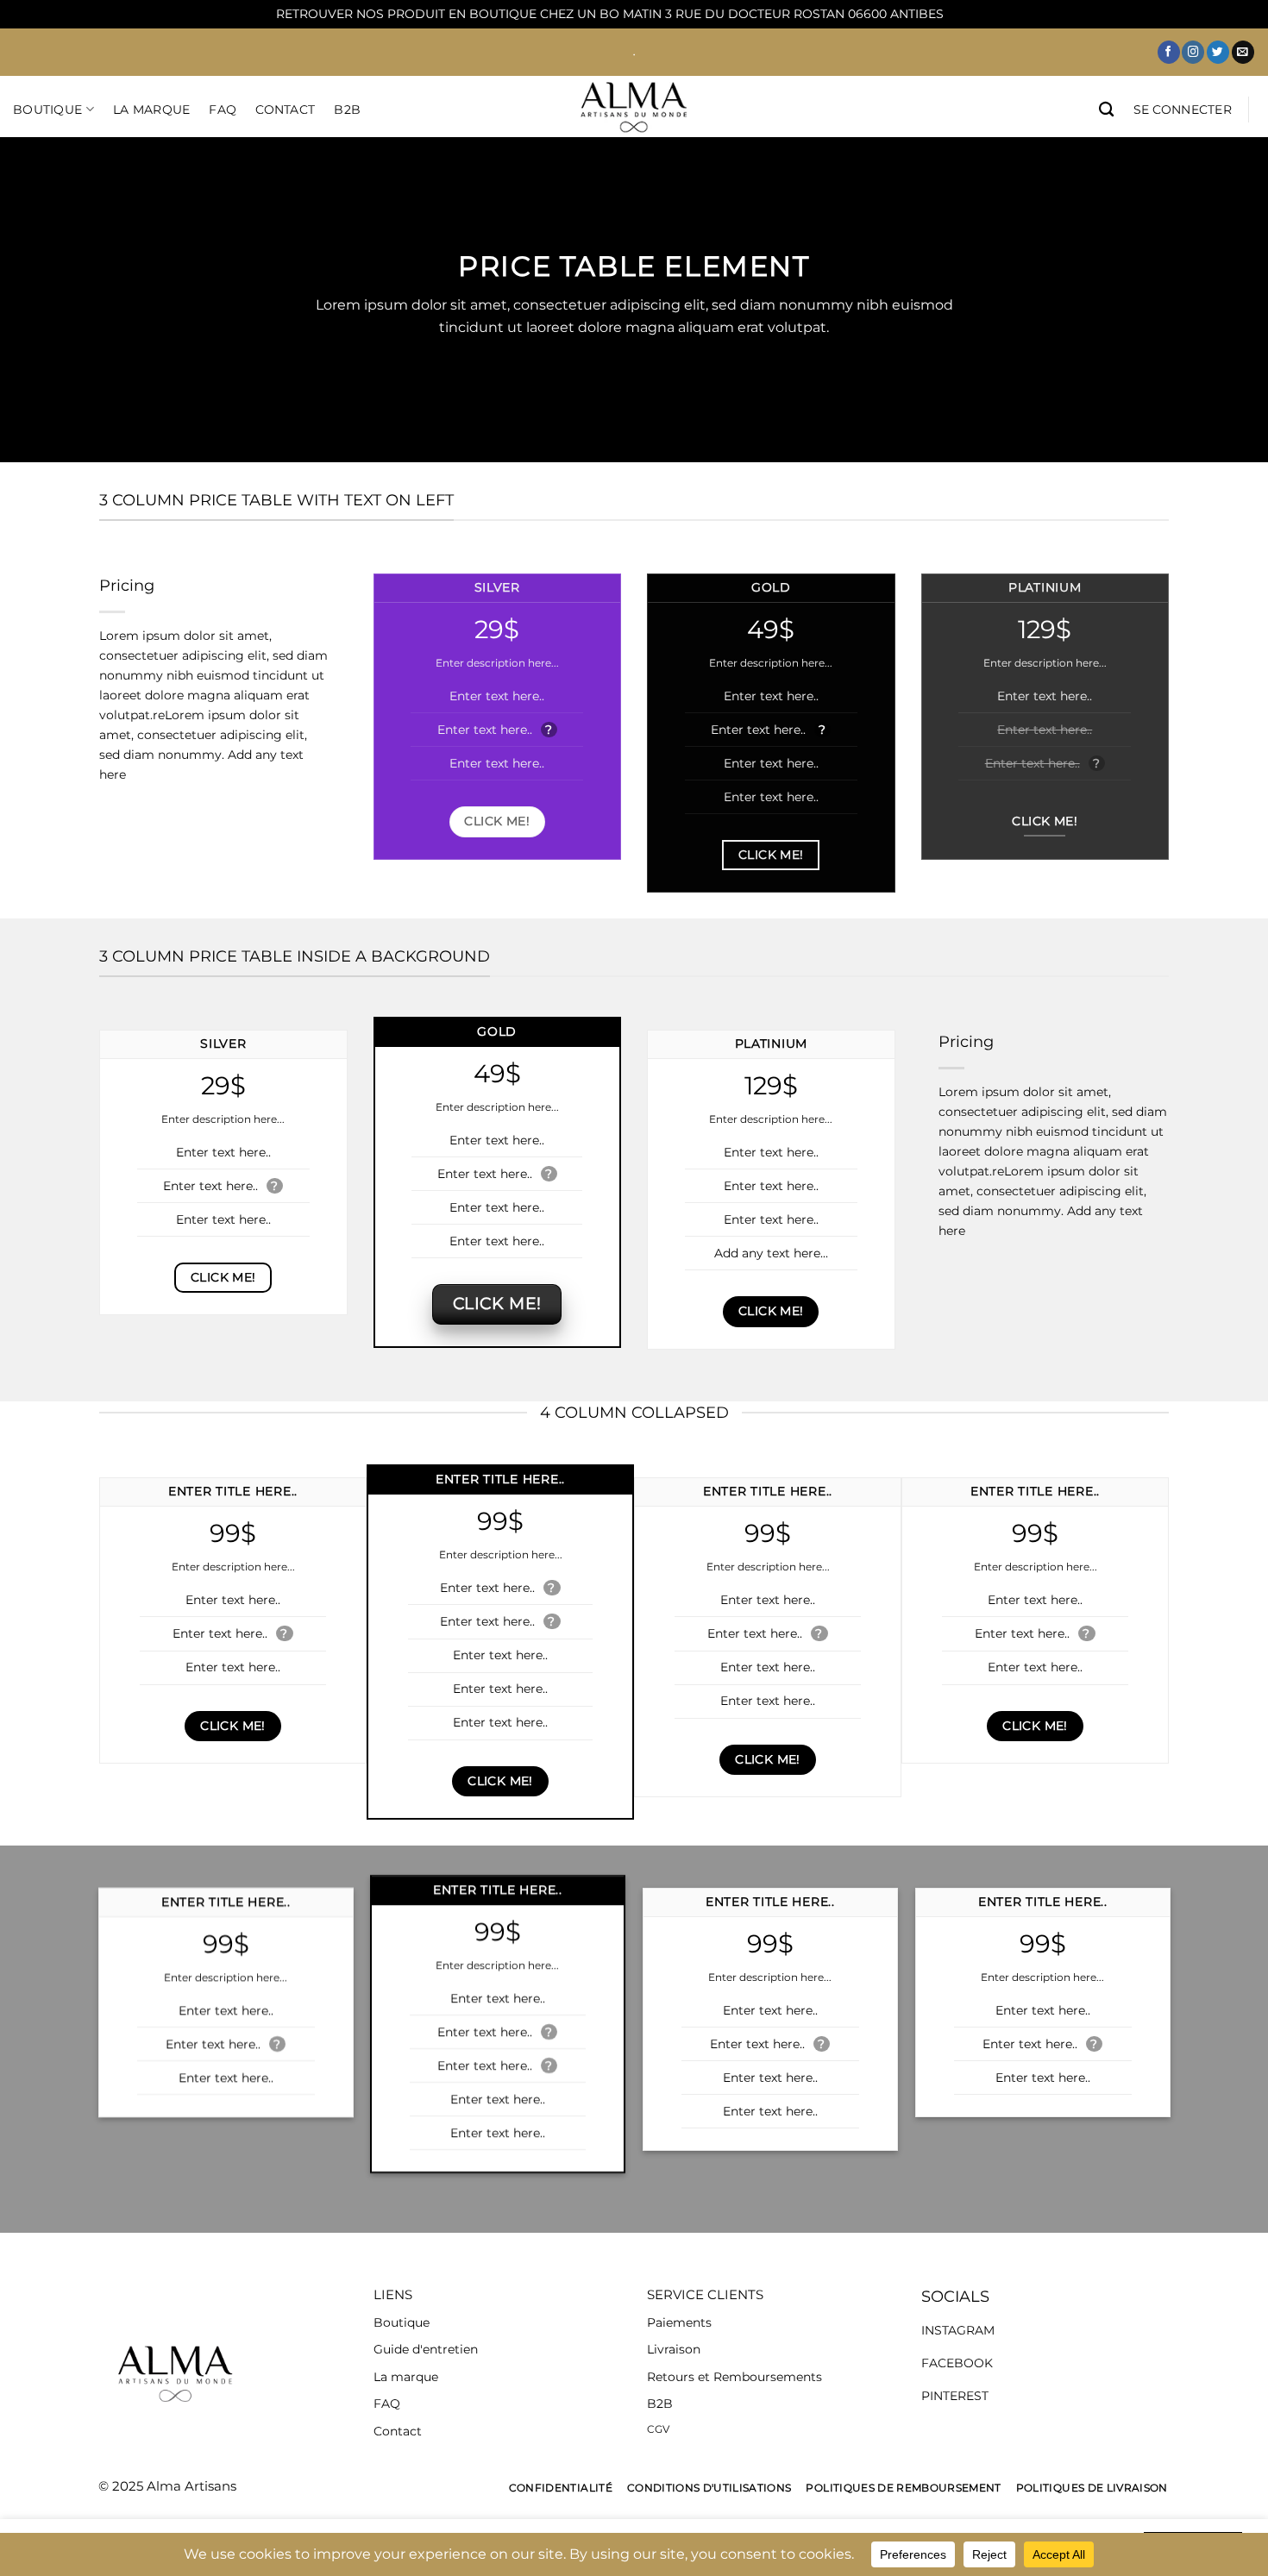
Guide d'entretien (426, 2349)
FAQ (223, 110)
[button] (1183, 110)
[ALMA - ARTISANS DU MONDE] (634, 107)
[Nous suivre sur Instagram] (1193, 52)
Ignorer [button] (970, 14)
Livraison (674, 2349)
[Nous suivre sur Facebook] (1169, 52)
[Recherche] (1106, 110)
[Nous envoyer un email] (1243, 52)
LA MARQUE (152, 110)
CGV (658, 2429)
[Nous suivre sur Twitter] (1218, 52)
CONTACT (285, 110)
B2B (347, 110)
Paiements (679, 2322)
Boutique (47, 110)
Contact (398, 2431)
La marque (406, 2377)
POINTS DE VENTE (80, 204)
